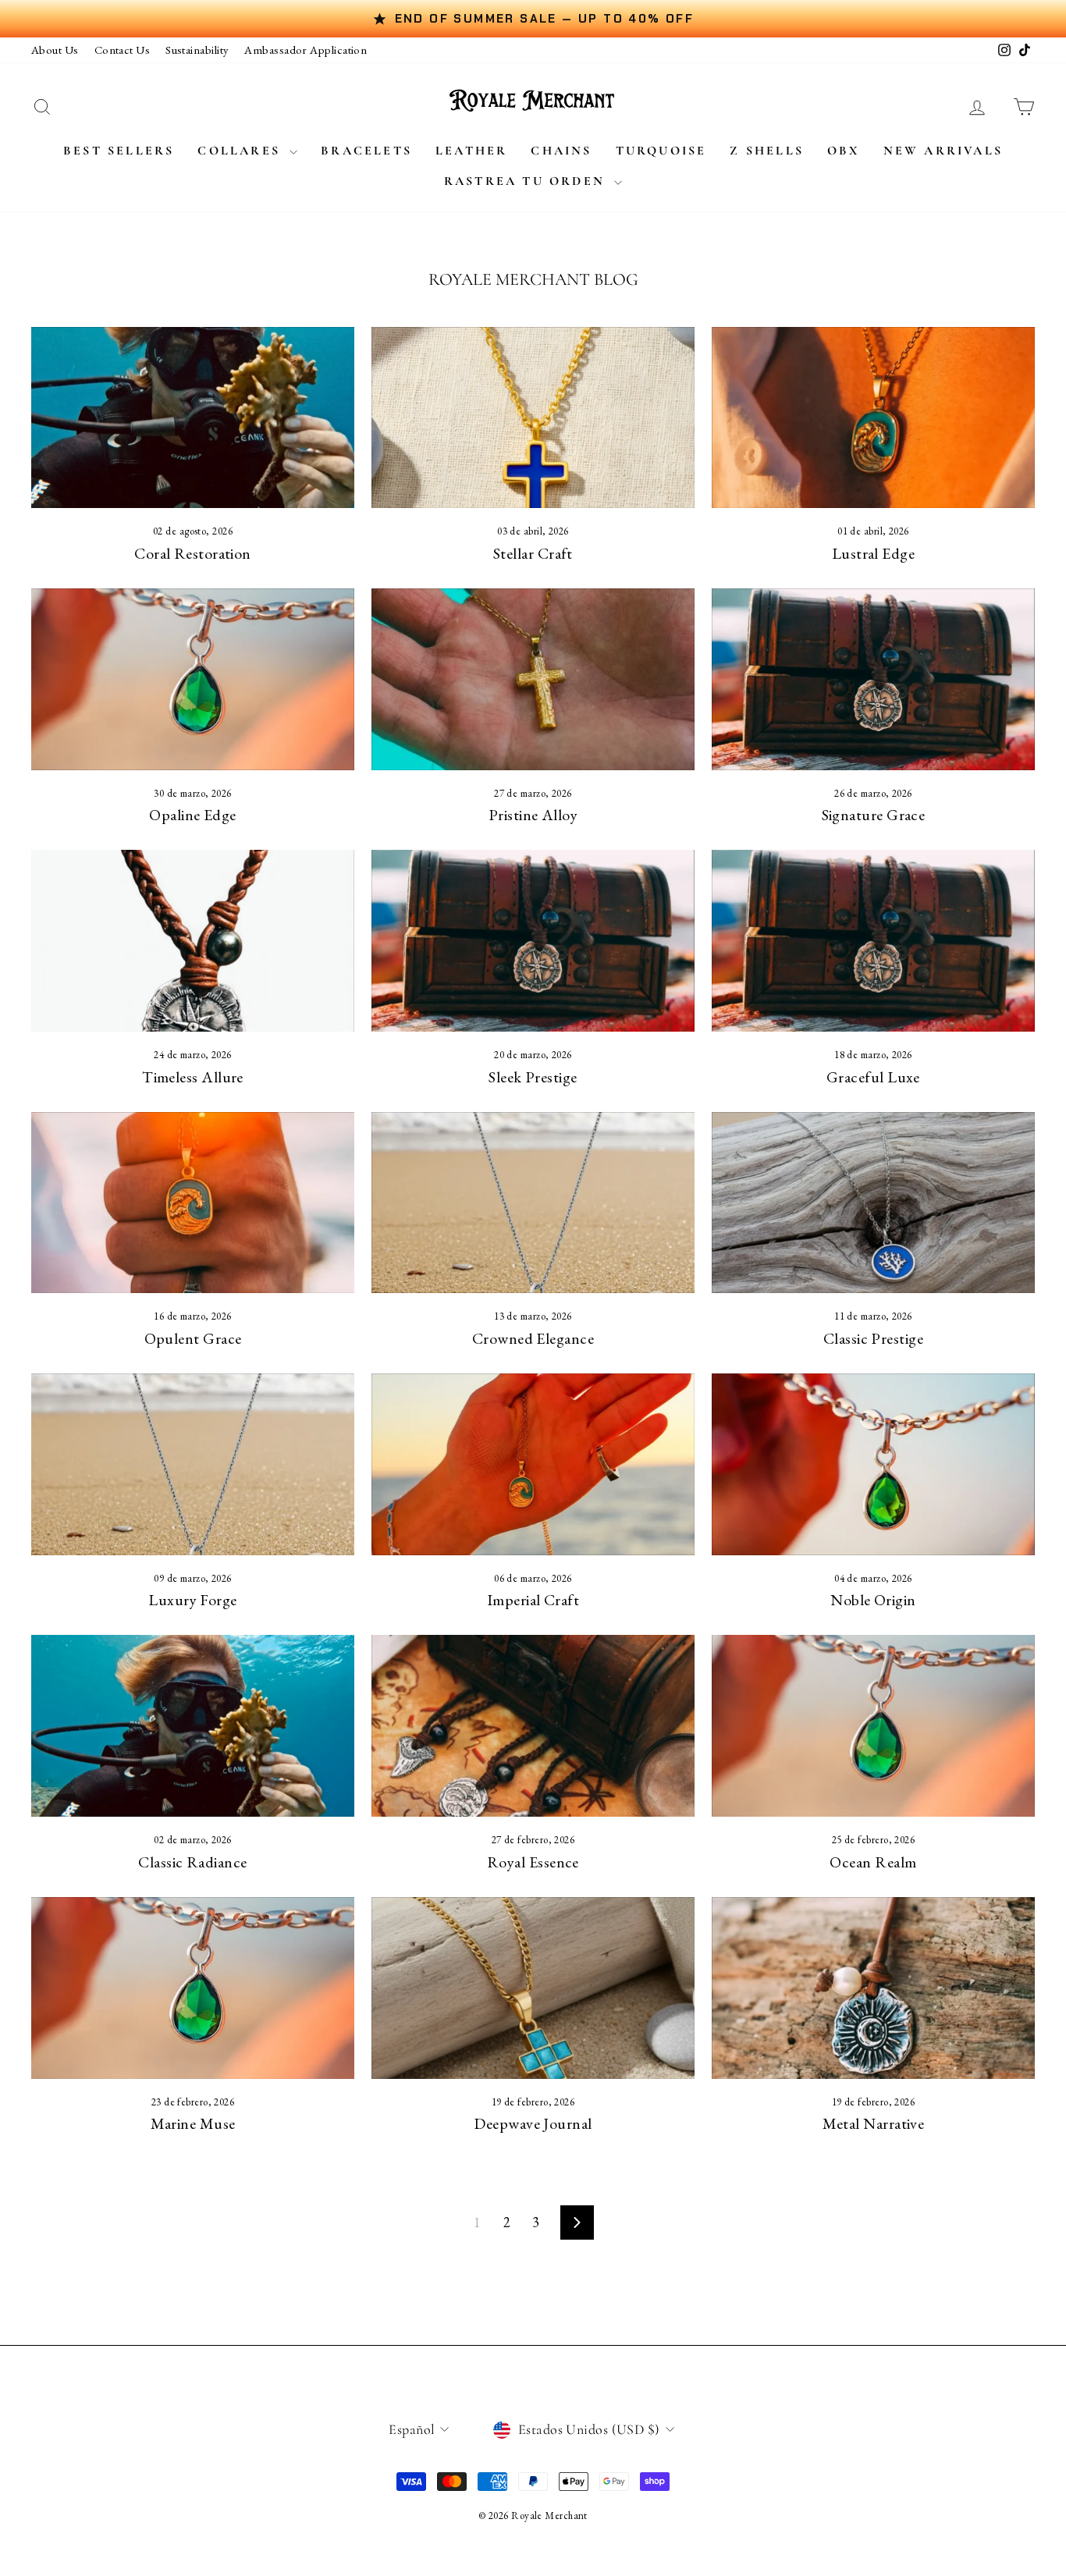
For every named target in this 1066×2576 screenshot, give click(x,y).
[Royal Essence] (533, 1726)
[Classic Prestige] (873, 1203)
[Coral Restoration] (193, 418)
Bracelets (366, 151)
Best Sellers (119, 151)
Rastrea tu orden (527, 181)
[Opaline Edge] (193, 679)
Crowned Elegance (533, 1338)
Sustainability (197, 50)
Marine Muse (193, 2123)
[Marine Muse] (193, 1988)
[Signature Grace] (873, 679)
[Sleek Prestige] (533, 941)
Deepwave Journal (533, 2123)
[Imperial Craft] (533, 1464)
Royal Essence (533, 1862)
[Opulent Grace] (193, 1203)
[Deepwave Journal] (533, 1988)
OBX (844, 151)
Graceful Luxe (873, 1077)
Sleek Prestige (533, 1077)
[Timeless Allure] (193, 941)
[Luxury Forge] (193, 1464)
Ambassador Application (306, 50)
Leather (471, 151)
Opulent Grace (193, 1338)
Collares (242, 151)
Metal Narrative (874, 2123)
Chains (561, 151)
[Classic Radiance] (193, 1726)
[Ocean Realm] (873, 1726)
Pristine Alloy (533, 815)
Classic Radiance (192, 1862)
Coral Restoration (193, 553)
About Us (55, 50)
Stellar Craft (533, 553)
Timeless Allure (193, 1077)
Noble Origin (873, 1600)
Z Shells (767, 151)
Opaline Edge (192, 815)
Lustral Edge (873, 553)
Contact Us (123, 50)
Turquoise (661, 151)
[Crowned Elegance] (533, 1203)
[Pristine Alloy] (533, 679)
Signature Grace (874, 815)
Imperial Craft (533, 1600)
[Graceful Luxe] (873, 941)
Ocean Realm (873, 1862)
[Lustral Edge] (873, 418)
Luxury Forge (192, 1600)
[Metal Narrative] (873, 1988)
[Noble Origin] (873, 1464)
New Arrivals (943, 151)
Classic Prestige (873, 1338)
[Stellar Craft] (533, 418)
